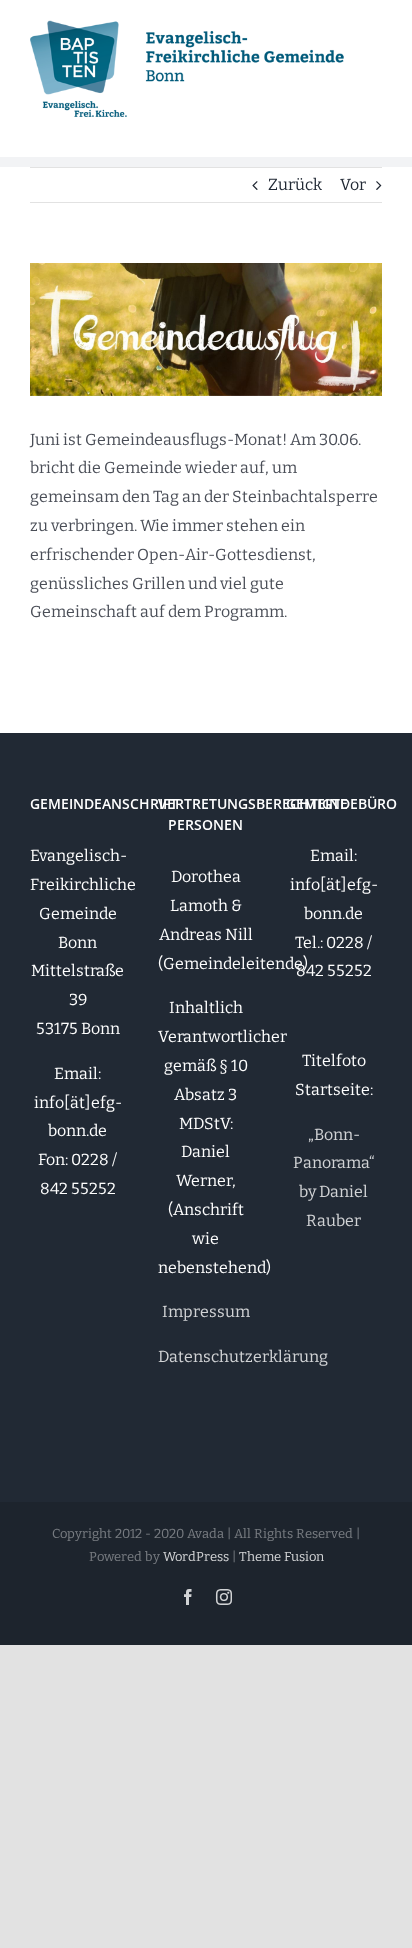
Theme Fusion (281, 1556)
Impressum (206, 1311)
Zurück (295, 184)
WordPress (196, 1556)
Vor (353, 184)
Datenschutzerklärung (243, 1356)
